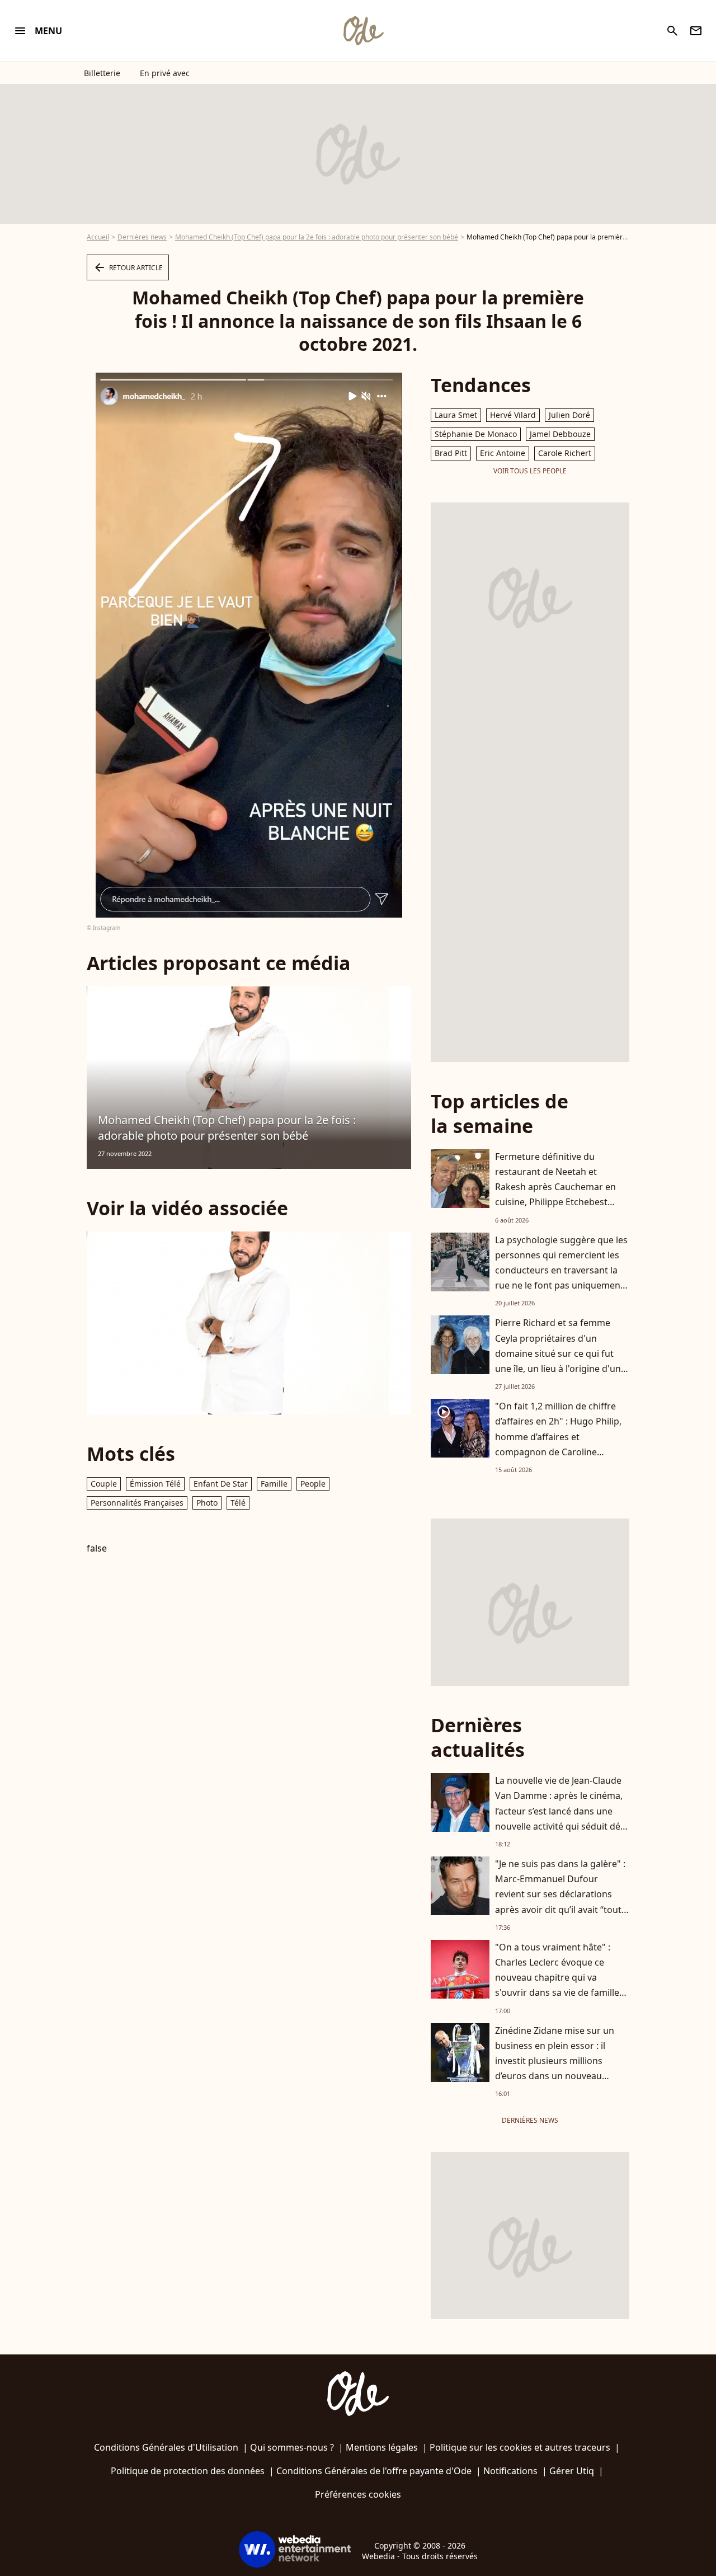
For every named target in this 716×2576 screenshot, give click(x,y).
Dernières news (142, 237)
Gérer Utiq (572, 2471)
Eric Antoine (503, 453)
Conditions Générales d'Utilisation (166, 2447)
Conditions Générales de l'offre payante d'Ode (374, 2471)
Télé (238, 1503)
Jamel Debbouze (560, 434)
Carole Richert (565, 453)
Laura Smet (456, 415)
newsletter (696, 31)
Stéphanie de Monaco (476, 434)
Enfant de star (221, 1484)
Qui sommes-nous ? (292, 2447)
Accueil (98, 237)
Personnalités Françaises (137, 1503)
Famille (274, 1484)
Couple (104, 1484)
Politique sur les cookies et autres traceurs (520, 2447)
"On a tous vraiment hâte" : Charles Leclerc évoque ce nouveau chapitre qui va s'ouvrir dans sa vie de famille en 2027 (557, 1978)
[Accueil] (363, 31)
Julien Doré (569, 415)
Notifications (510, 2471)
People (313, 1484)
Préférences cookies (358, 2494)
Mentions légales (382, 2447)
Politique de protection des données (188, 2471)
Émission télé (155, 1484)
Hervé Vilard (513, 415)
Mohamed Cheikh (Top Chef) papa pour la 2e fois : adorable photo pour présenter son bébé (317, 237)
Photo (207, 1503)
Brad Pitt (451, 453)
